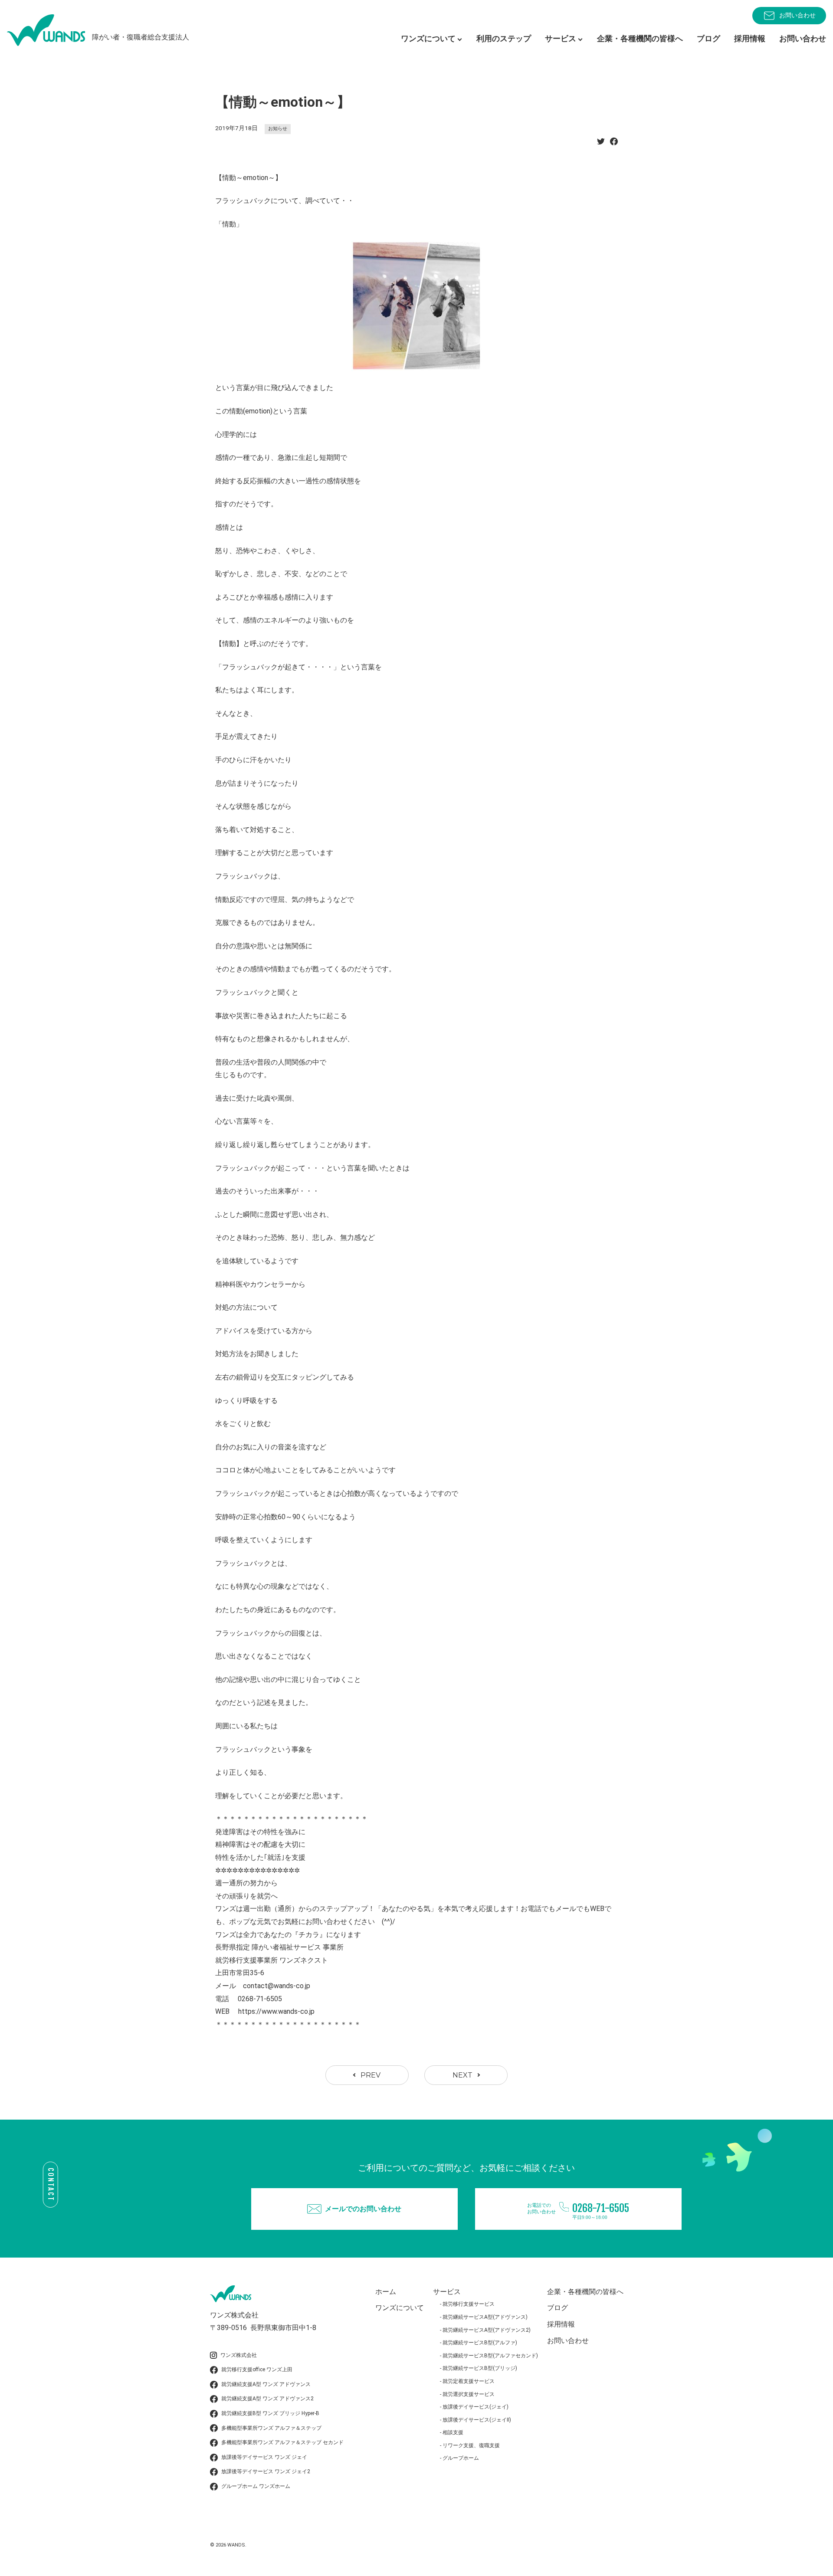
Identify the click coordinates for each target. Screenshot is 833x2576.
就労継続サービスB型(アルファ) (480, 2343)
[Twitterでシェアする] (601, 144)
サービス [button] (561, 38)
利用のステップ (504, 38)
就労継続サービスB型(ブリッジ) (480, 2368)
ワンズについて (400, 2308)
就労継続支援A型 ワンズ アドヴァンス (266, 2384)
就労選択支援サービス (469, 2394)
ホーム (386, 2292)
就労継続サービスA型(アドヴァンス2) (487, 2330)
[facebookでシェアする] (614, 144)
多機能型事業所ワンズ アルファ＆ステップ (271, 2428)
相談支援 (453, 2432)
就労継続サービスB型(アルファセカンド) (490, 2356)
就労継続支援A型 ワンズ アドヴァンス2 (267, 2399)
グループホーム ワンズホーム (256, 2486)
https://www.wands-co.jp (276, 2011)
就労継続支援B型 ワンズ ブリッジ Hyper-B (270, 2413)
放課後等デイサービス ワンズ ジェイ (264, 2457)
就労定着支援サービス (469, 2381)
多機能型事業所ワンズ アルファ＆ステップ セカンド (282, 2442)
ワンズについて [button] (428, 38)
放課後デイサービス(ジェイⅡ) (477, 2420)
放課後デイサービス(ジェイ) (476, 2407)
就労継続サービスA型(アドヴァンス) (485, 2317)
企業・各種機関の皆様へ (640, 38)
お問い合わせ (797, 15)
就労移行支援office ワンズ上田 (257, 2370)
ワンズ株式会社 (239, 2355)
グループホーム (461, 2458)
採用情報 (750, 38)
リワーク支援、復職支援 (471, 2445)
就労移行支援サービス (469, 2304)
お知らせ (278, 129)
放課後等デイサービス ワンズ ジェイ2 (266, 2471)
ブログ (708, 38)
